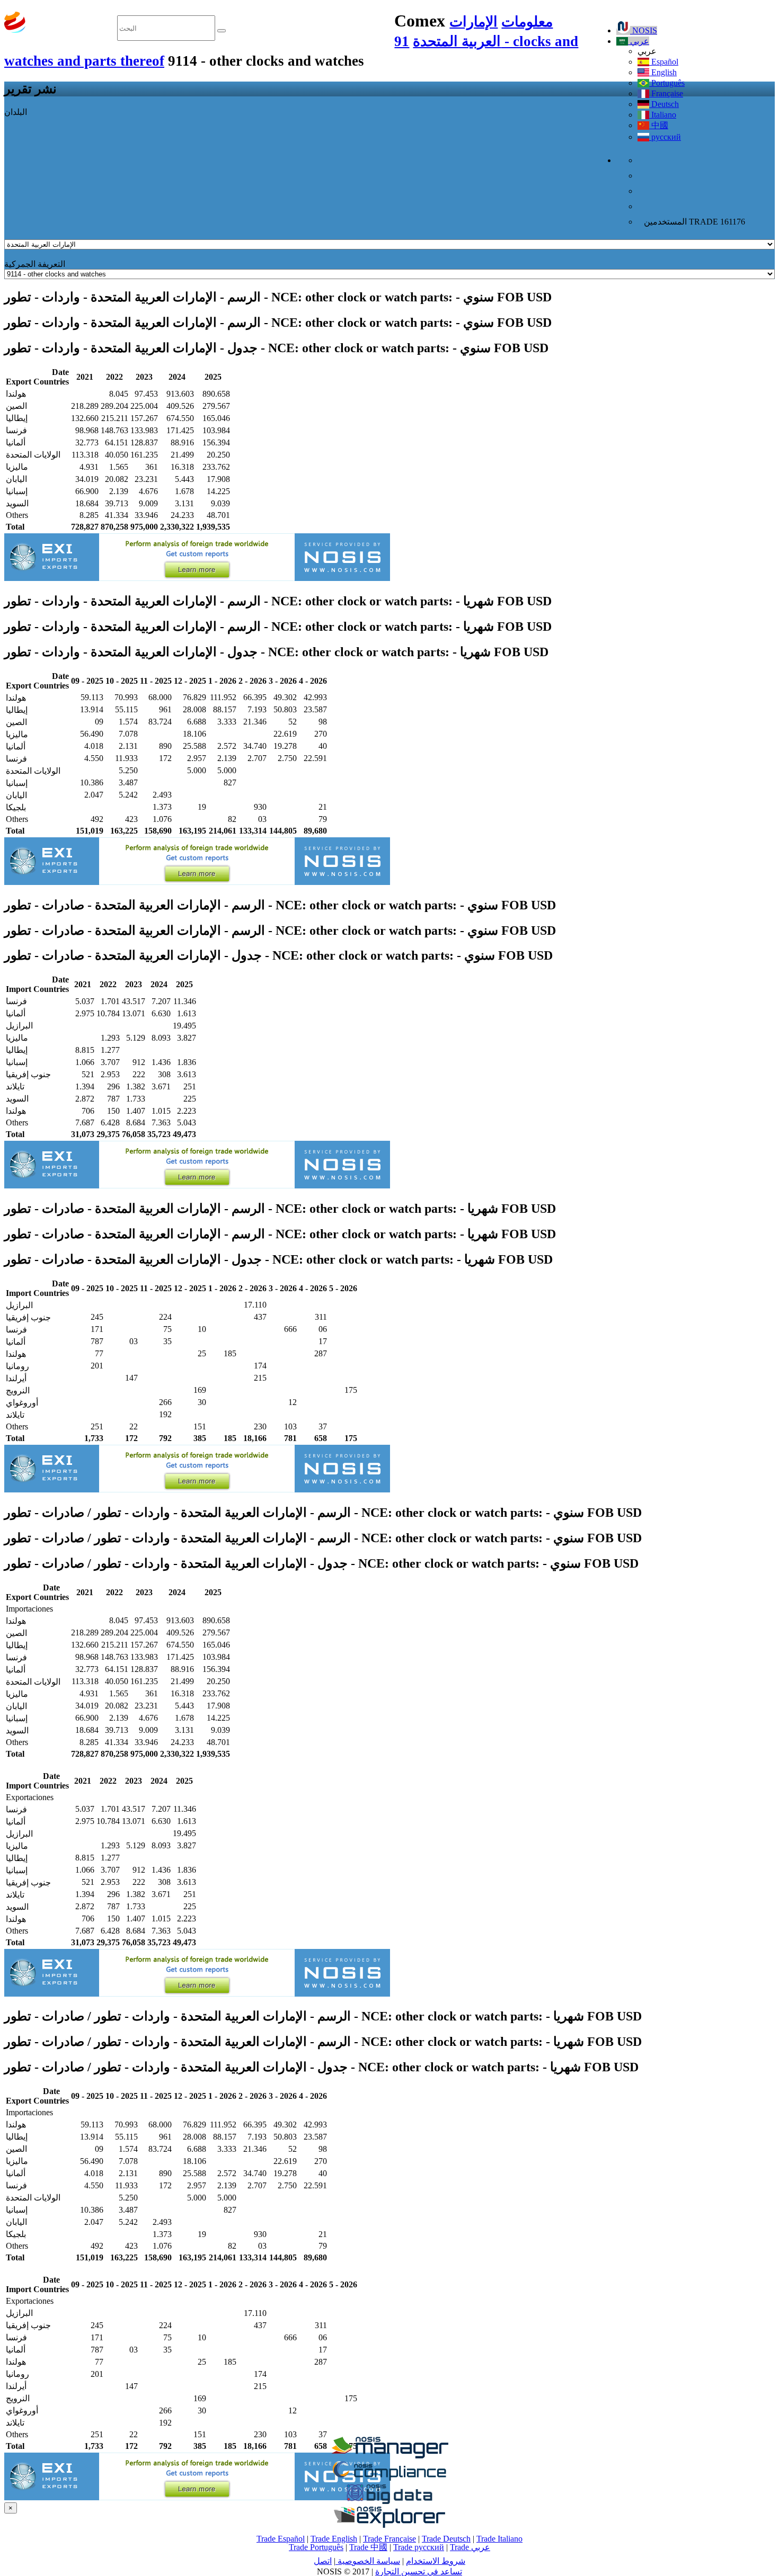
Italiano (663, 115)
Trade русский (419, 2547)
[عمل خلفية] (389, 2456)
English (663, 72)
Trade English (334, 2539)
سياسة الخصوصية (368, 2561)
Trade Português (316, 2547)
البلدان (16, 112)
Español (664, 62)
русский (665, 137)
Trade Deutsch (446, 2539)
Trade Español (281, 2539)
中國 (659, 125)
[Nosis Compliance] (389, 2479)
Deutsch (664, 104)
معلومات (527, 22)
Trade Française (389, 2539)
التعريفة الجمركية (35, 264)
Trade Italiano (499, 2539)
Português (667, 83)
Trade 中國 (368, 2547)
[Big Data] (389, 2502)
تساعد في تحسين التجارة (419, 2571)
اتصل (323, 2561)
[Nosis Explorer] (389, 2525)
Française (666, 93)
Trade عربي (470, 2547)
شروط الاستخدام (436, 2561)
